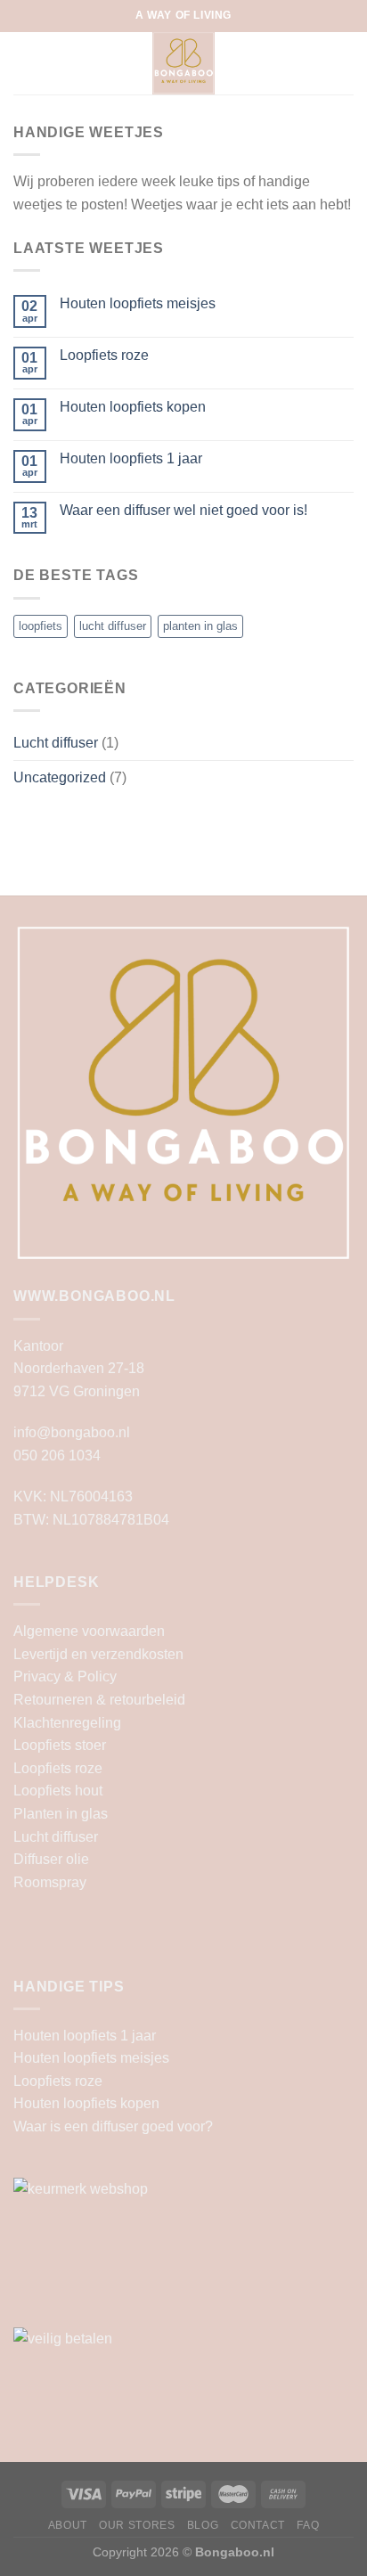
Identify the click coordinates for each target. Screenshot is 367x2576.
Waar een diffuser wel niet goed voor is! (183, 510)
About (68, 2525)
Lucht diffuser (56, 743)
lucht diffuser (113, 626)
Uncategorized (60, 777)
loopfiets (41, 626)
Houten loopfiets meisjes (138, 303)
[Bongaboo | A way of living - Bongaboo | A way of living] (184, 63)
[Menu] (24, 63)
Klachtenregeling (67, 1723)
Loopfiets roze (104, 355)
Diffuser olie (51, 1859)
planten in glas (200, 626)
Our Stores (137, 2525)
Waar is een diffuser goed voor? (113, 2126)
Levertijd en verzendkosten (98, 1654)
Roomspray (50, 1882)
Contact (258, 2525)
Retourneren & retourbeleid (99, 1700)
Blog (203, 2525)
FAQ (308, 2525)
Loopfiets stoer (60, 1745)
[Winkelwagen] (345, 63)
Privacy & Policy (65, 1676)
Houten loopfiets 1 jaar (131, 458)
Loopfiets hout (58, 1791)
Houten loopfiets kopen (133, 407)
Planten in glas (61, 1814)
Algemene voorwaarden (89, 1631)
